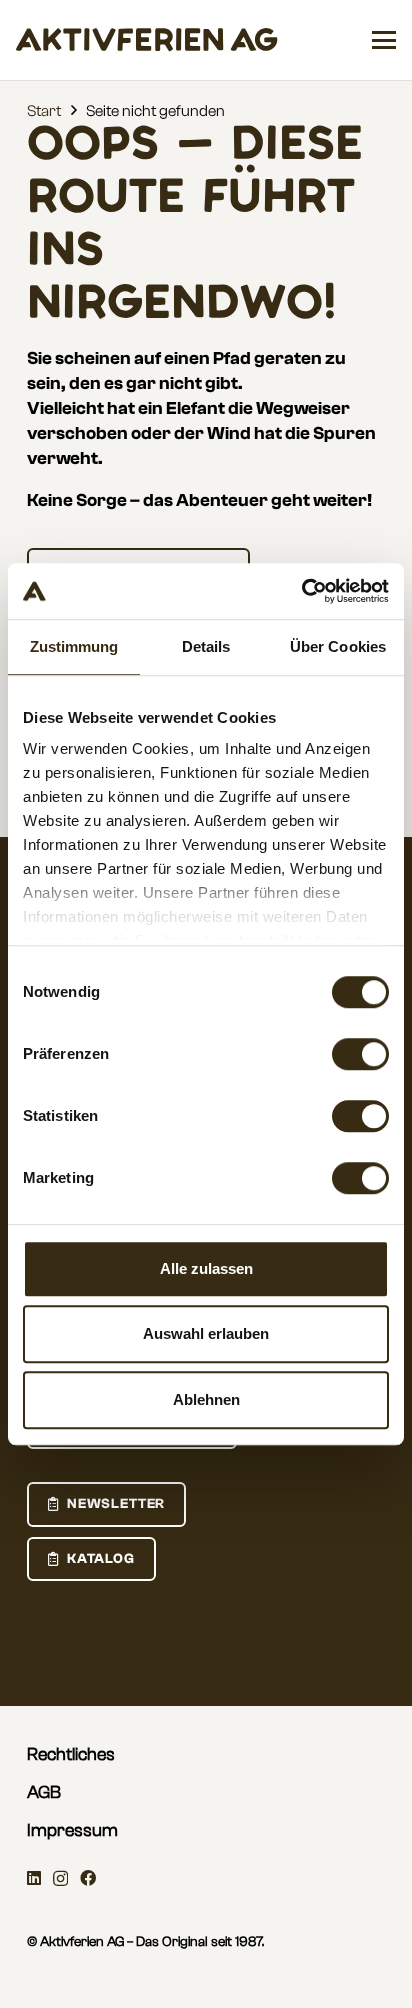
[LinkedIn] (34, 1878)
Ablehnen (206, 1399)
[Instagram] (60, 1879)
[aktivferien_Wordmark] (147, 40)
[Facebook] (88, 1878)
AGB (44, 1792)
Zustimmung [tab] (74, 646)
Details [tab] (206, 646)
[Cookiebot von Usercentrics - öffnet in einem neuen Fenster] (301, 591)
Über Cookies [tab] (338, 646)
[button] (384, 40)
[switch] (360, 1054)
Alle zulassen (206, 1268)
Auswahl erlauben (206, 1333)
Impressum (72, 1830)
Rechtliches (71, 1754)
